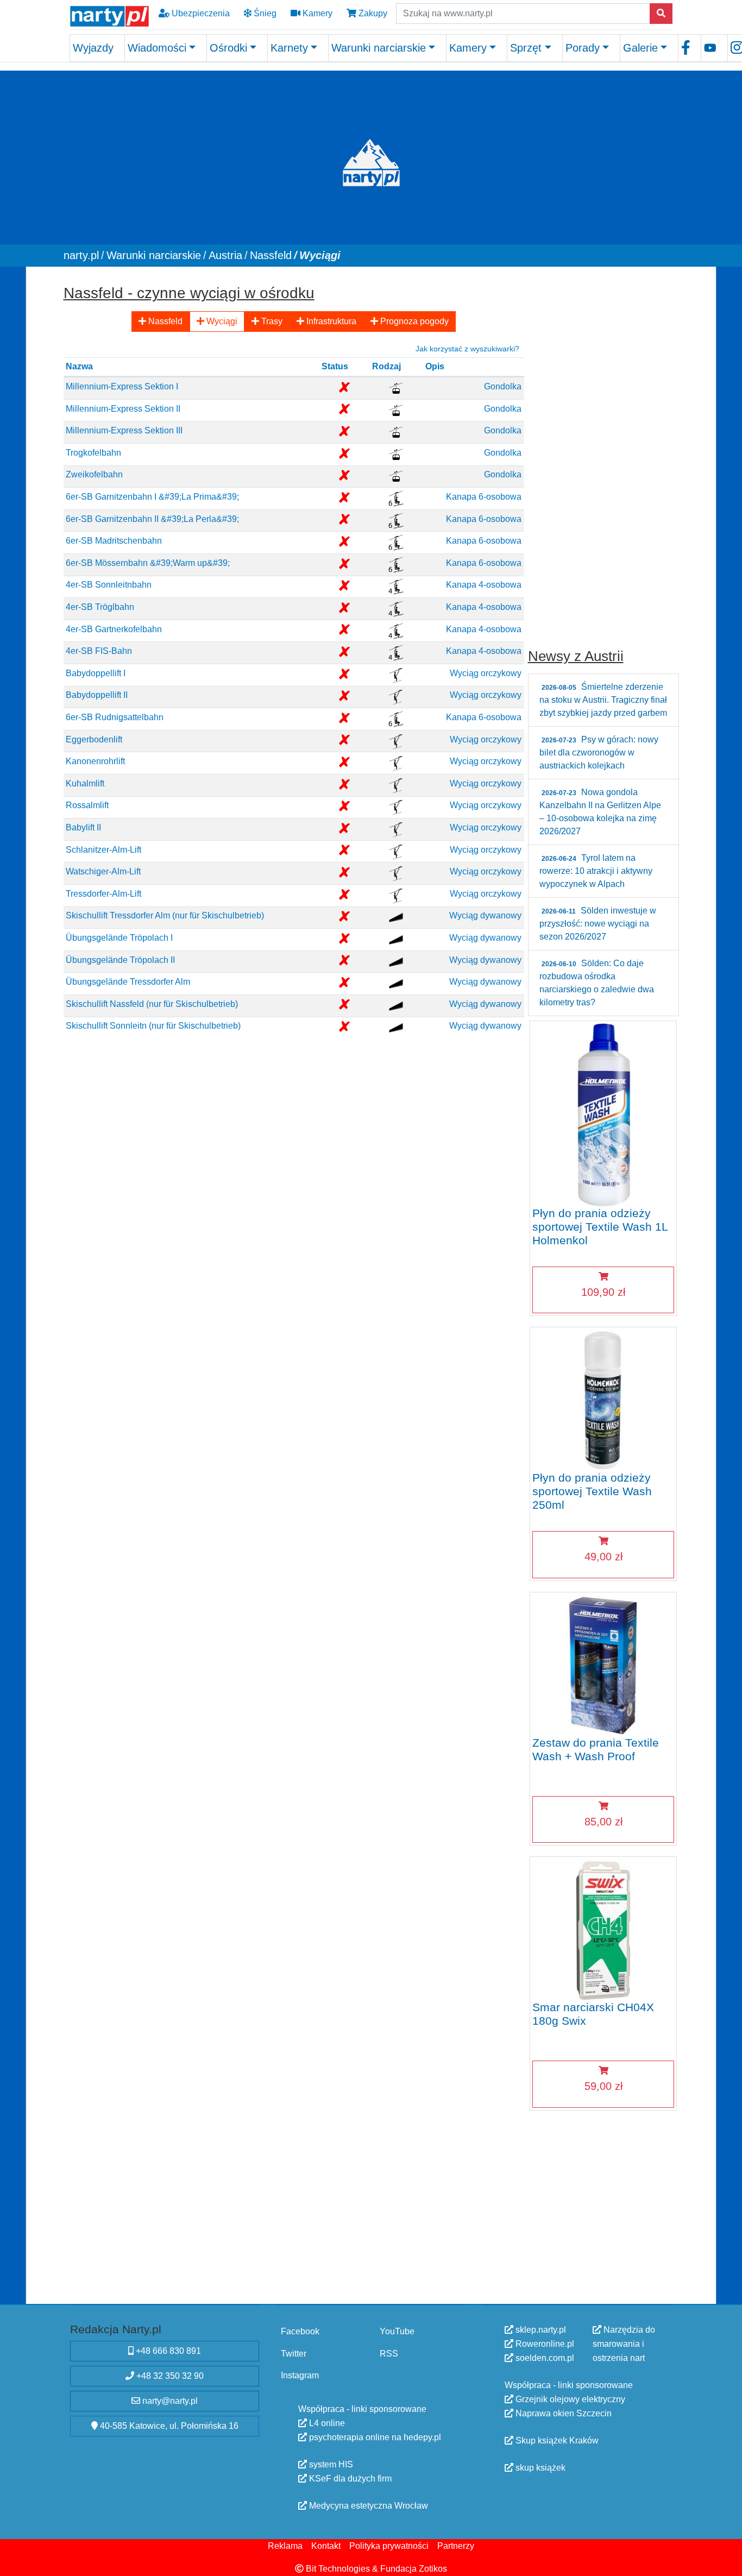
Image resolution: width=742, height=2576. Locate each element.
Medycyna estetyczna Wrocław (367, 2506)
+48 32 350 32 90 (169, 2376)
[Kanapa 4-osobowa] (396, 586)
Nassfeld (164, 321)
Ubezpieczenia (200, 13)
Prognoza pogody (413, 321)
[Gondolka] (396, 388)
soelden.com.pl (544, 2358)
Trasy (271, 321)
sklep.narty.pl (540, 2330)
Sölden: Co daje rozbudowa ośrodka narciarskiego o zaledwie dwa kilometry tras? (597, 983)
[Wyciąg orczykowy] (396, 674)
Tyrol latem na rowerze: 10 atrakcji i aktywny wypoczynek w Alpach (596, 871)
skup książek (539, 2468)
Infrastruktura (330, 321)
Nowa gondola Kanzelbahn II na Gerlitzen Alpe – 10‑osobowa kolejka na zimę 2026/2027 (600, 812)
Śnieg (264, 13)
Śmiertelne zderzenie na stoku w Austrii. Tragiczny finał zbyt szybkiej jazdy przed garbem (603, 700)
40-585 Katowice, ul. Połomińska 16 (168, 2426)
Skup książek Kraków (556, 2440)
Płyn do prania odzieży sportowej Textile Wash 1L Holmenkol (600, 1226)
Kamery (316, 13)
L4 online (326, 2423)
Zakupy (372, 13)
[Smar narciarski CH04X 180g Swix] (603, 1929)
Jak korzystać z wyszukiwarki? (467, 348)
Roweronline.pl (544, 2344)
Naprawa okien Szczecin (562, 2413)
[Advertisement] (603, 443)
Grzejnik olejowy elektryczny (569, 2399)
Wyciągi (221, 321)
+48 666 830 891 (167, 2351)
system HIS (330, 2464)
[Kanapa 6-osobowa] (396, 498)
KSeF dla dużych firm (349, 2479)
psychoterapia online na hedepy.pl (374, 2437)
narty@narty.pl (169, 2401)
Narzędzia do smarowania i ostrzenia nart (624, 2344)
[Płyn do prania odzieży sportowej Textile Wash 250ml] (603, 1399)
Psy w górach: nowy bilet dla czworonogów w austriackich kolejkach (599, 752)
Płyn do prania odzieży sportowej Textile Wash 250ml (592, 1491)
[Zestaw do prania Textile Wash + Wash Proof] (603, 1664)
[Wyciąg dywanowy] (396, 917)
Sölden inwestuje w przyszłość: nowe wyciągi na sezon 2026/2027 (598, 924)
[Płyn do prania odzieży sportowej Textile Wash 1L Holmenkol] (603, 1114)
